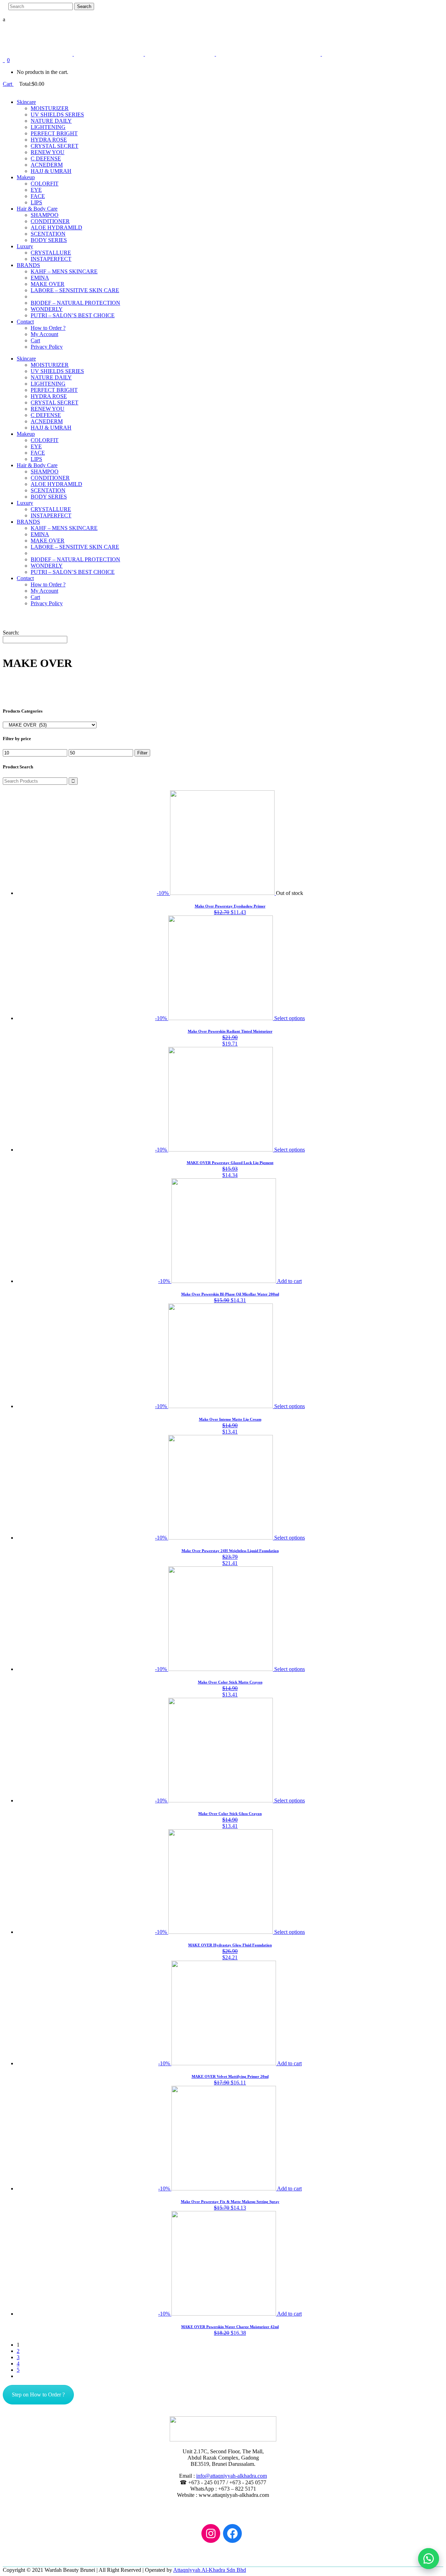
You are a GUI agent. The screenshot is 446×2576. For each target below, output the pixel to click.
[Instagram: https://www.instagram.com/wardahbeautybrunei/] (211, 2533)
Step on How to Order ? (38, 2395)
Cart (8, 84)
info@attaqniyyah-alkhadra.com (232, 2476)
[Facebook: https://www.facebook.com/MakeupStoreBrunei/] (232, 2533)
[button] (429, 2559)
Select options (290, 1018)
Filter (142, 753)
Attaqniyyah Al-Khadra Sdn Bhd (210, 2570)
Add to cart (289, 1281)
